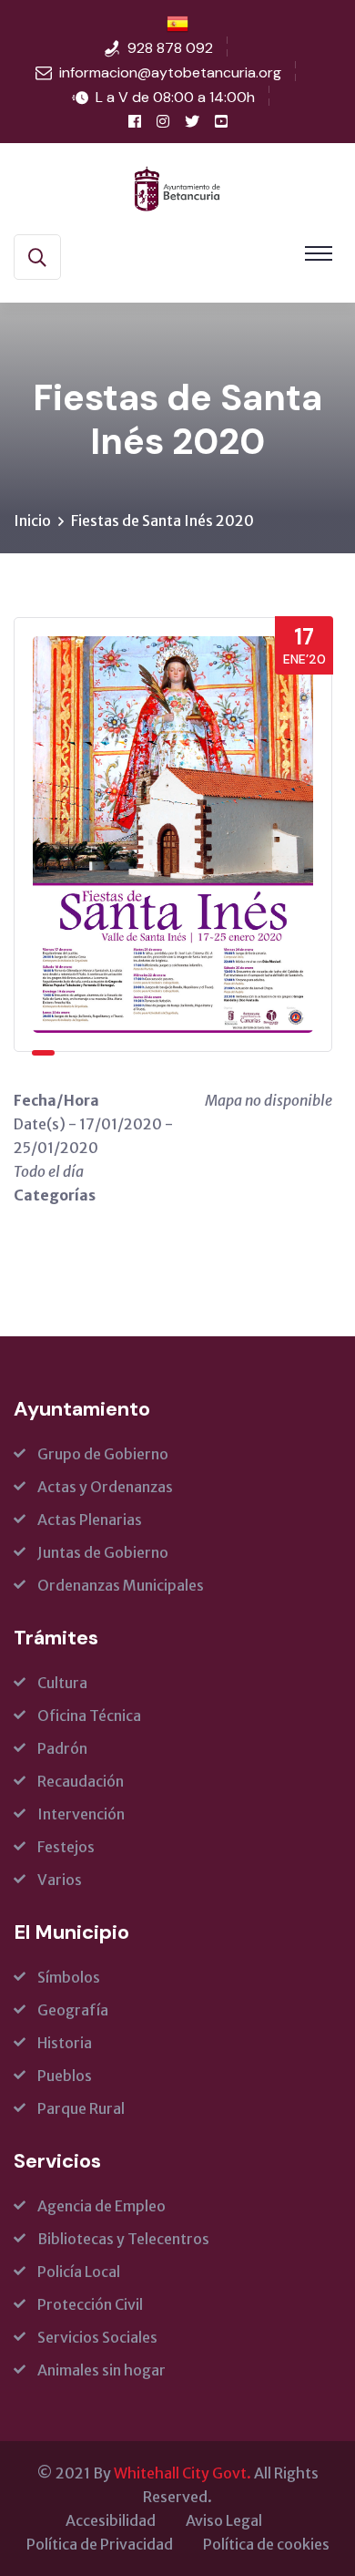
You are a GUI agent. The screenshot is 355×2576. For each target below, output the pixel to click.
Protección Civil (90, 2304)
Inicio (32, 520)
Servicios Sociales (97, 2337)
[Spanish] (177, 23)
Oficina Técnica (89, 1716)
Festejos (66, 1847)
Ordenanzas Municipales (121, 1585)
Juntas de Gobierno (103, 1552)
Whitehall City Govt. (183, 2473)
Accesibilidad (111, 2520)
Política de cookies (266, 2544)
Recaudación (81, 1781)
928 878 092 (170, 48)
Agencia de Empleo (101, 2206)
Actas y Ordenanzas (105, 1487)
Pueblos (65, 2076)
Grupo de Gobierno (103, 1454)
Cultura (62, 1683)
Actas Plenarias (90, 1520)
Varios (60, 1880)
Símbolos (69, 1977)
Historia (65, 2043)
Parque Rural (81, 2108)
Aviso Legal (224, 2520)
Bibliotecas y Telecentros (123, 2239)
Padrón (62, 1748)
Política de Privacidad (100, 2544)
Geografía (73, 2010)
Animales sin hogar (101, 2370)
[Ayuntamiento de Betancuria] (177, 187)
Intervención (81, 1814)
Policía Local (79, 2272)
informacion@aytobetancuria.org (170, 72)
